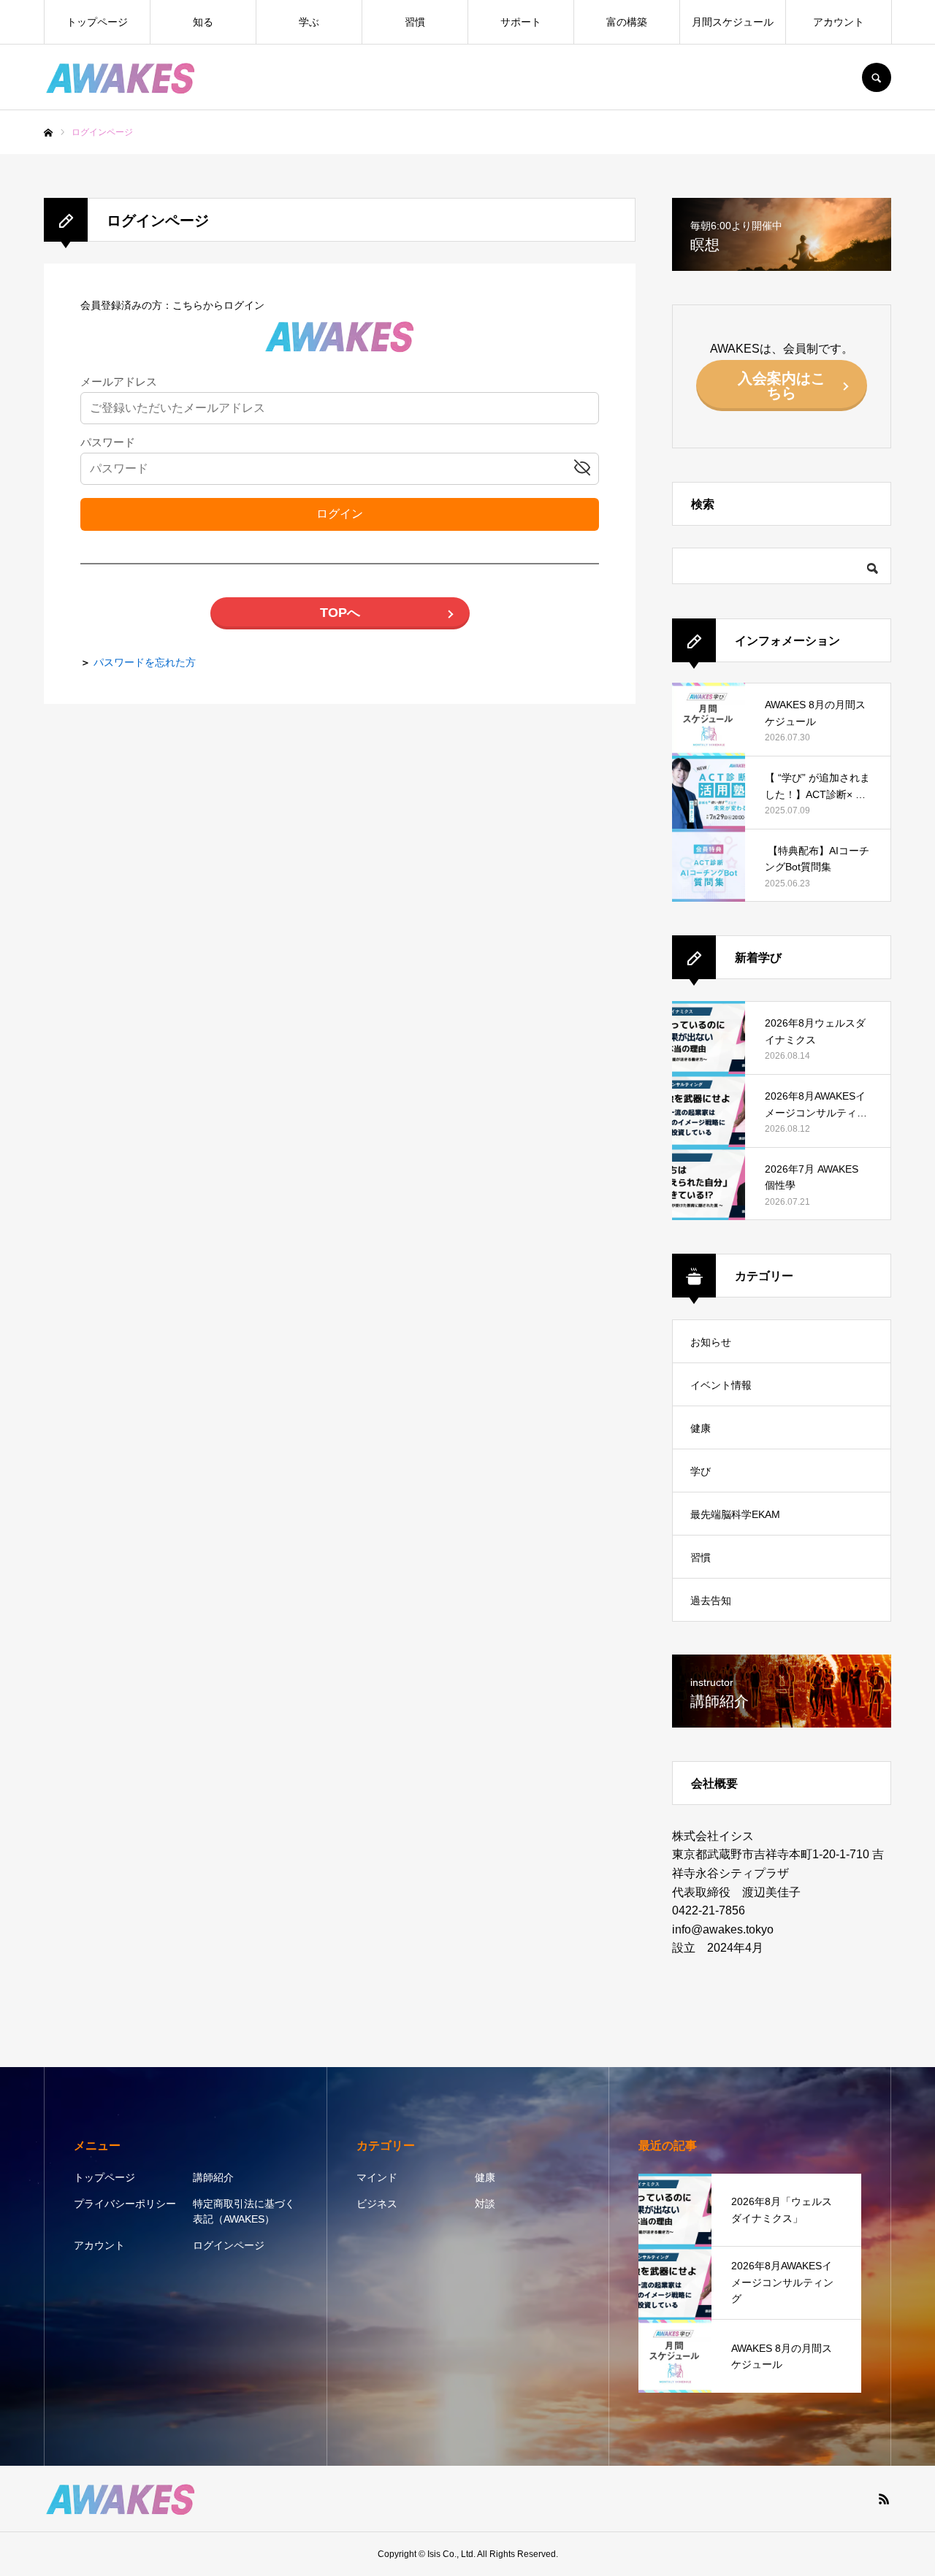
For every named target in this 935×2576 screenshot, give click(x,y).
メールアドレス (119, 382)
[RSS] (884, 2499)
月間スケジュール (733, 22)
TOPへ (340, 613)
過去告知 (711, 1601)
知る (203, 22)
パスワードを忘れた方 (145, 662)
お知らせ (711, 1342)
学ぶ (309, 22)
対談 (485, 2204)
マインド (377, 2177)
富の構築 (627, 22)
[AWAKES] (121, 77)
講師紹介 (213, 2177)
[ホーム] (48, 133)
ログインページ (229, 2245)
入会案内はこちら (782, 386)
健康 (701, 1428)
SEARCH (877, 77)
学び (701, 1471)
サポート (521, 22)
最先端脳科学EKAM (735, 1514)
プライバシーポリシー (125, 2204)
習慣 (415, 22)
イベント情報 (721, 1385)
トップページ (97, 22)
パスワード (108, 443)
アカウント (839, 22)
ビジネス (377, 2204)
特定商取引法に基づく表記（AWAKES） (244, 2211)
